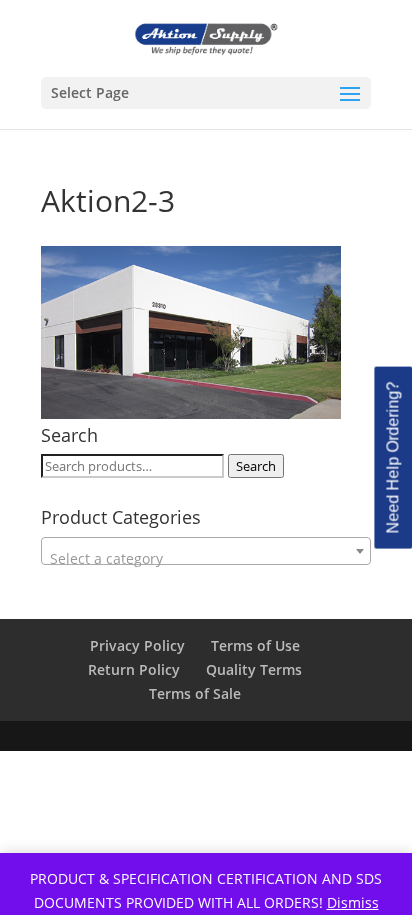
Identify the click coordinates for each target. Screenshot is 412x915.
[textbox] (206, 559)
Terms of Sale (195, 693)
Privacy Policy (137, 645)
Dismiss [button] (353, 902)
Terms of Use (255, 645)
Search (256, 466)
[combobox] (206, 551)
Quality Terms (254, 669)
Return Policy (134, 669)
